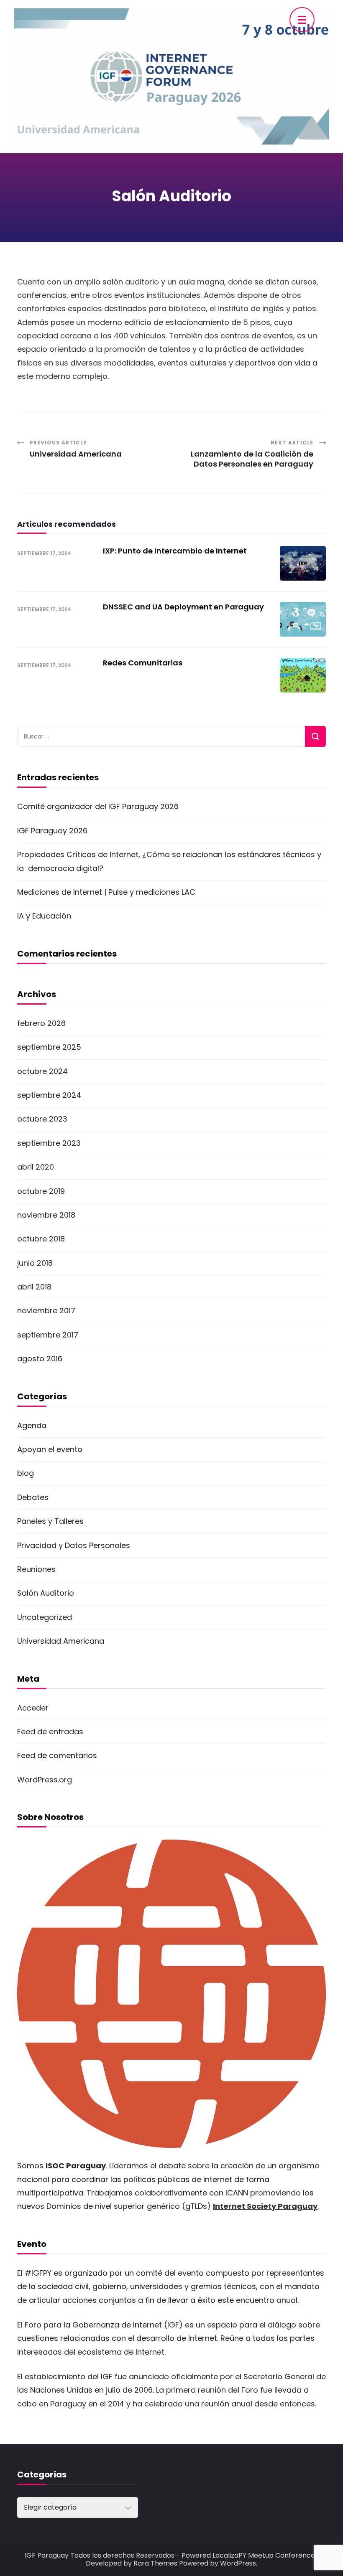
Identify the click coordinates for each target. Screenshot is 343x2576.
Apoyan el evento (50, 1449)
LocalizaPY (229, 2555)
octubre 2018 (41, 1239)
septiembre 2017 (48, 1335)
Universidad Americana (61, 1641)
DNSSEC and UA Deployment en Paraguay (183, 607)
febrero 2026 (41, 1023)
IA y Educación (44, 916)
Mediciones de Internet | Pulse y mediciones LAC (106, 892)
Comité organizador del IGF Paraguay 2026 (98, 806)
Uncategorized (45, 1617)
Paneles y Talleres (50, 1521)
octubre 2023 (42, 1119)
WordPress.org (45, 1780)
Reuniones (36, 1569)
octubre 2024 (42, 1071)
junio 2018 (35, 1263)
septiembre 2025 (49, 1047)
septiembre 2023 (49, 1143)
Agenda (32, 1425)
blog (26, 1473)
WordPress (238, 2563)
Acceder (33, 1708)
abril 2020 (36, 1167)
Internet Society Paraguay (265, 2206)
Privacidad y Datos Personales (74, 1545)
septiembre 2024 (49, 1095)
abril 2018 (34, 1287)
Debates (33, 1497)
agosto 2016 (40, 1359)
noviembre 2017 (46, 1311)
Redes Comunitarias (143, 663)
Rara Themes (155, 2563)
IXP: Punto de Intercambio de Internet (175, 551)
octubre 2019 (41, 1191)
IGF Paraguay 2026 (52, 831)
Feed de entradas (50, 1732)
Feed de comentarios (57, 1755)
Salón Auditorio (46, 1593)
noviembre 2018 (46, 1215)
